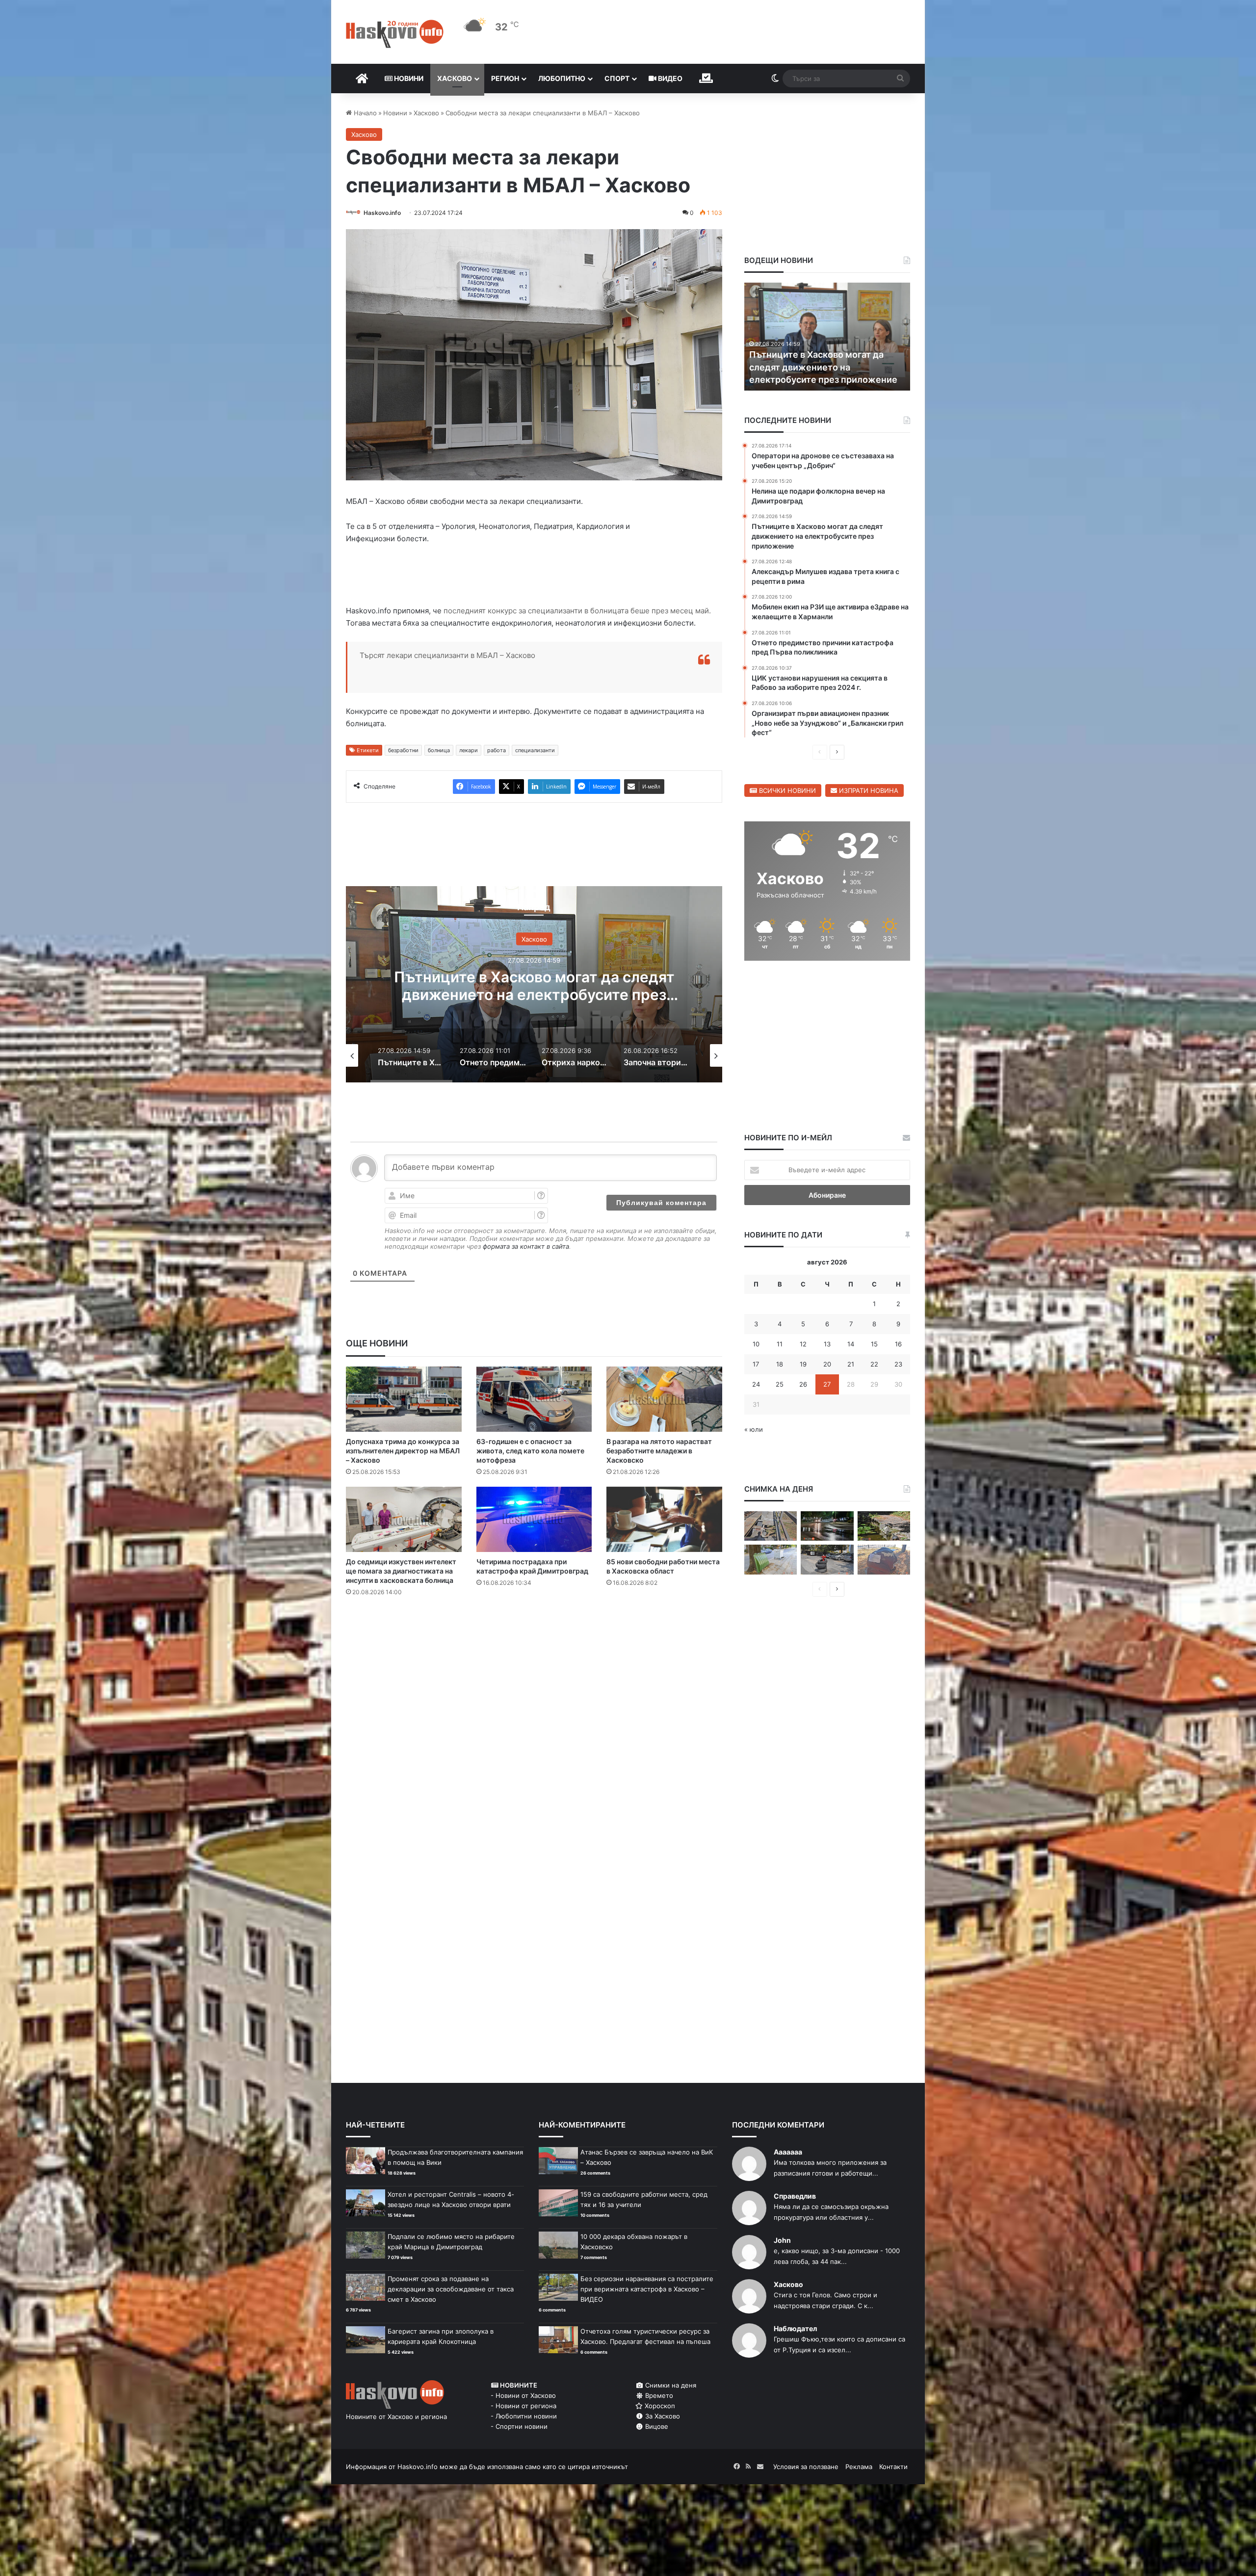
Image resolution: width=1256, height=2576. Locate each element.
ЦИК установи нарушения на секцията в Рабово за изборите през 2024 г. (817, 367)
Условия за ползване (806, 2467)
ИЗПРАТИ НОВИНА (868, 790)
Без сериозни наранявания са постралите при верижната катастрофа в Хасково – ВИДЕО (647, 2289)
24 (756, 1384)
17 (756, 1364)
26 (803, 1384)
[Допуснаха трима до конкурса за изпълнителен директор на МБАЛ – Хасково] (404, 1399)
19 (803, 1364)
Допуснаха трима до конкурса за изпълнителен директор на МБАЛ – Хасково (403, 1451)
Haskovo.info (382, 213)
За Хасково (662, 2416)
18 (780, 1364)
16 (898, 1344)
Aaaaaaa (788, 2152)
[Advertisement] (534, 1644)
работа (497, 750)
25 (780, 1384)
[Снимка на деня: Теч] (827, 1526)
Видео (669, 78)
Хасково (455, 78)
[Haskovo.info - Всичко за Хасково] (395, 34)
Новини (408, 78)
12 (803, 1344)
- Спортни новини (519, 2426)
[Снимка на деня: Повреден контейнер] (771, 1560)
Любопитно (562, 78)
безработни (403, 750)
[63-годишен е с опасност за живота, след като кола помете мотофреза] (534, 1399)
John (782, 2240)
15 (874, 1344)
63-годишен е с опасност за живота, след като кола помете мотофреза (530, 1451)
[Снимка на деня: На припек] (884, 1526)
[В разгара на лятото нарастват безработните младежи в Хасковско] (664, 1399)
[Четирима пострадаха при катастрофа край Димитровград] (534, 1519)
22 (874, 1364)
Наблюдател (795, 2328)
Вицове (656, 2426)
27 (827, 1384)
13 (827, 1344)
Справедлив (795, 2196)
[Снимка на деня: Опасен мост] (771, 1526)
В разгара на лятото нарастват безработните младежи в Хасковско (659, 1451)
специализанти (535, 750)
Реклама (859, 2467)
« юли (754, 1429)
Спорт (617, 78)
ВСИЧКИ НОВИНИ (786, 790)
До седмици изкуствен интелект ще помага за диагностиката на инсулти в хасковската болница (401, 1571)
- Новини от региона (523, 2406)
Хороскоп (659, 2406)
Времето (658, 2395)
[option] (534, 984)
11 (780, 1344)
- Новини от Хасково (523, 2395)
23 (898, 1364)
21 (851, 1364)
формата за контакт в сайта (526, 1246)
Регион (505, 78)
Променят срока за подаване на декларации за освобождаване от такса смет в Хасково (451, 2289)
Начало (364, 113)
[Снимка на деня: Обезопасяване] (827, 1560)
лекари (469, 750)
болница (439, 750)
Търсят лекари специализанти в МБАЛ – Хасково (447, 655)
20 (827, 1364)
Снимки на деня (670, 2385)
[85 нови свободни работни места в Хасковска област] (664, 1519)
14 (851, 1344)
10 (756, 1344)
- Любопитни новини (524, 2416)
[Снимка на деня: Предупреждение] (884, 1560)
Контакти (893, 2467)
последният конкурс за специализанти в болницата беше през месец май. (576, 611)
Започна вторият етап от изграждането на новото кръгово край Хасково (534, 986)
